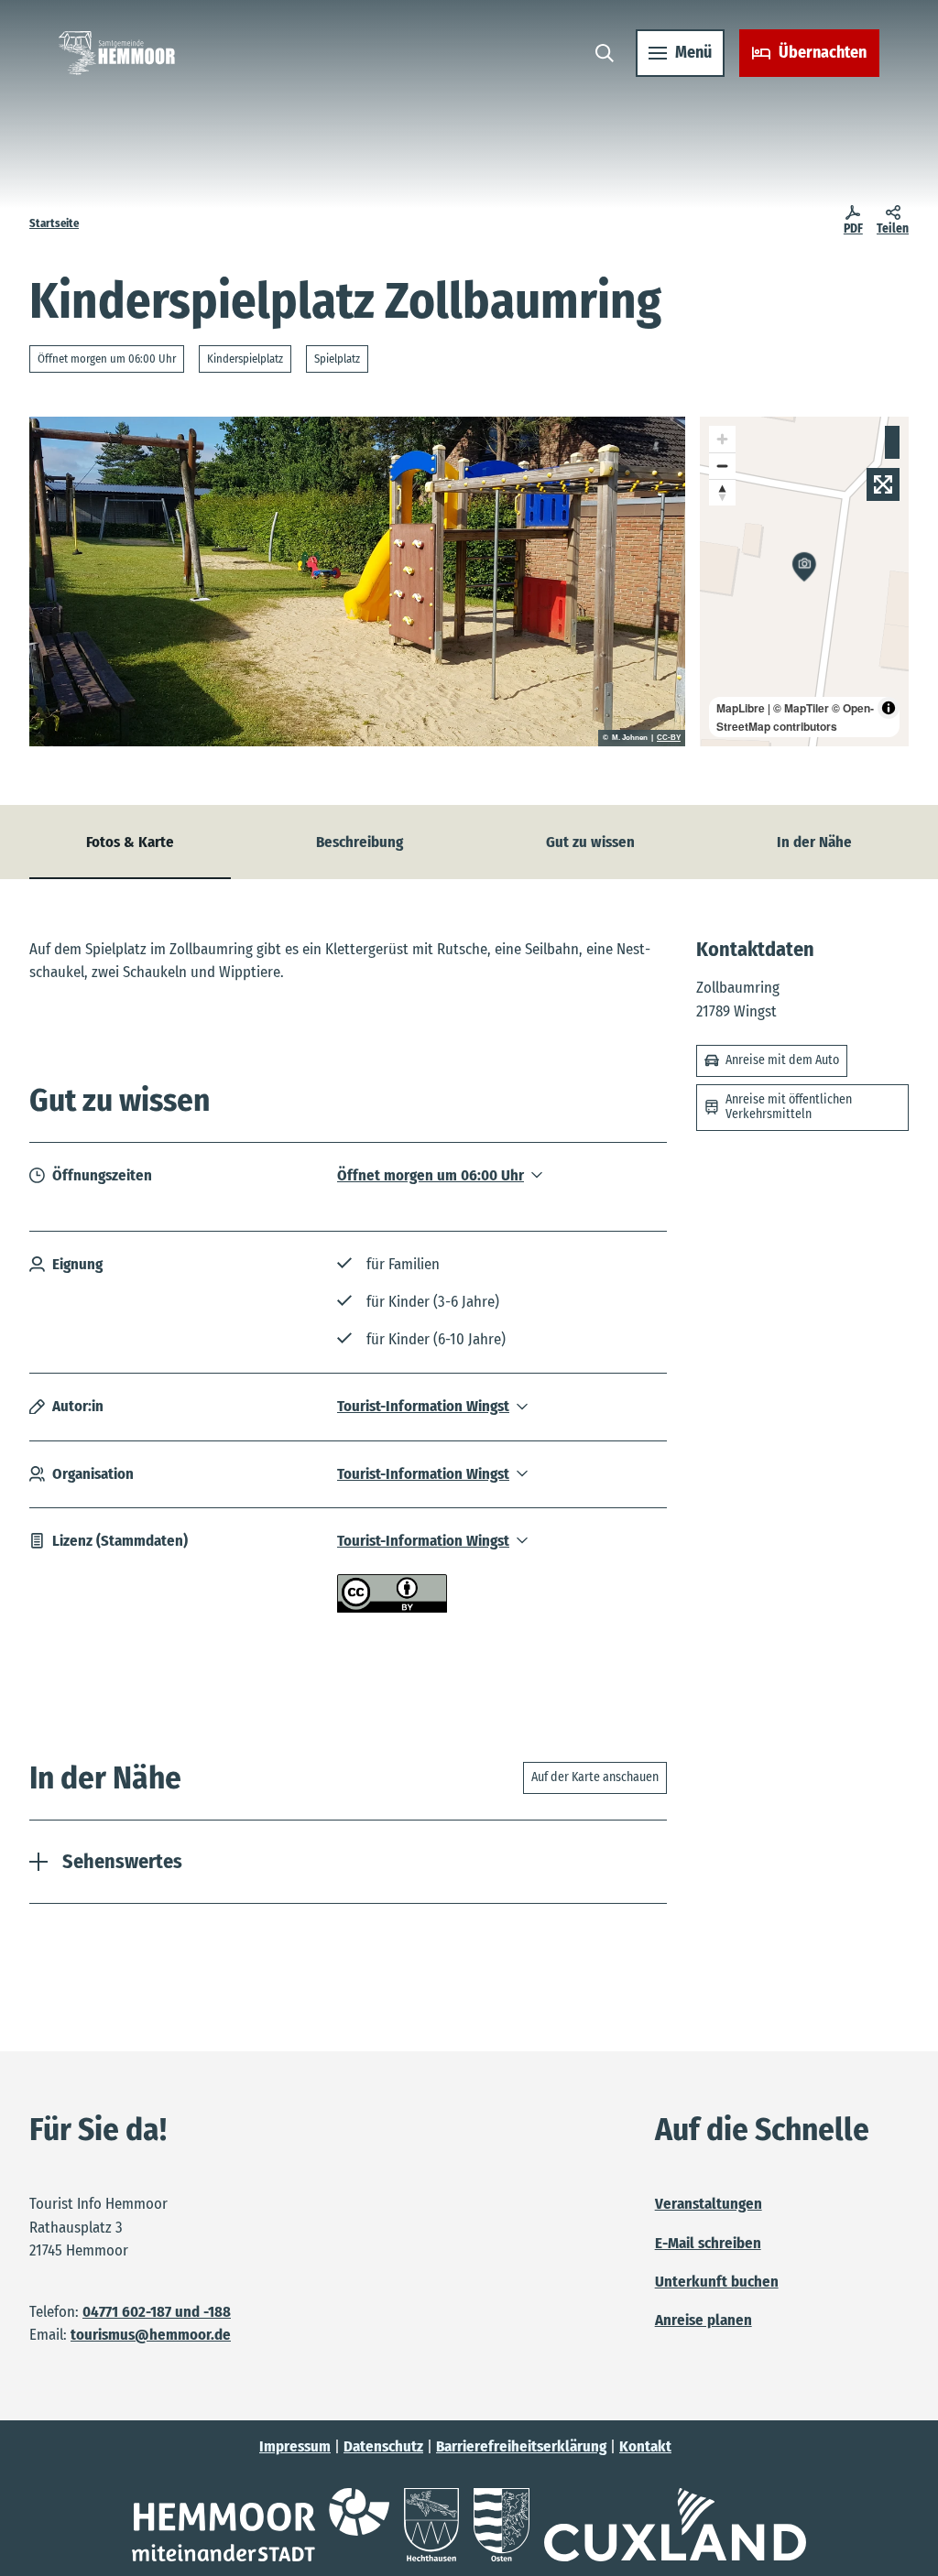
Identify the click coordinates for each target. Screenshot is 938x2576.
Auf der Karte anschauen (595, 1777)
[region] (804, 582)
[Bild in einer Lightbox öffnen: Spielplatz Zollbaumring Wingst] (357, 582)
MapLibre (741, 708)
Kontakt (645, 2446)
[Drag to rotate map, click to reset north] (722, 492)
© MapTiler (801, 708)
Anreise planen (703, 2320)
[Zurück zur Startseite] (117, 53)
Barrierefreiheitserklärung (521, 2446)
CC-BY (669, 738)
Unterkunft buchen (717, 2281)
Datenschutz (383, 2446)
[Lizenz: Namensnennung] (392, 1607)
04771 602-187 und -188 (157, 2311)
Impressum (295, 2446)
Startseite (54, 223)
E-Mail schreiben (708, 2243)
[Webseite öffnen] (261, 2525)
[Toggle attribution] (889, 708)
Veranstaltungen (709, 2203)
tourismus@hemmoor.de (151, 2334)
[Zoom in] (722, 439)
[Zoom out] (722, 466)
